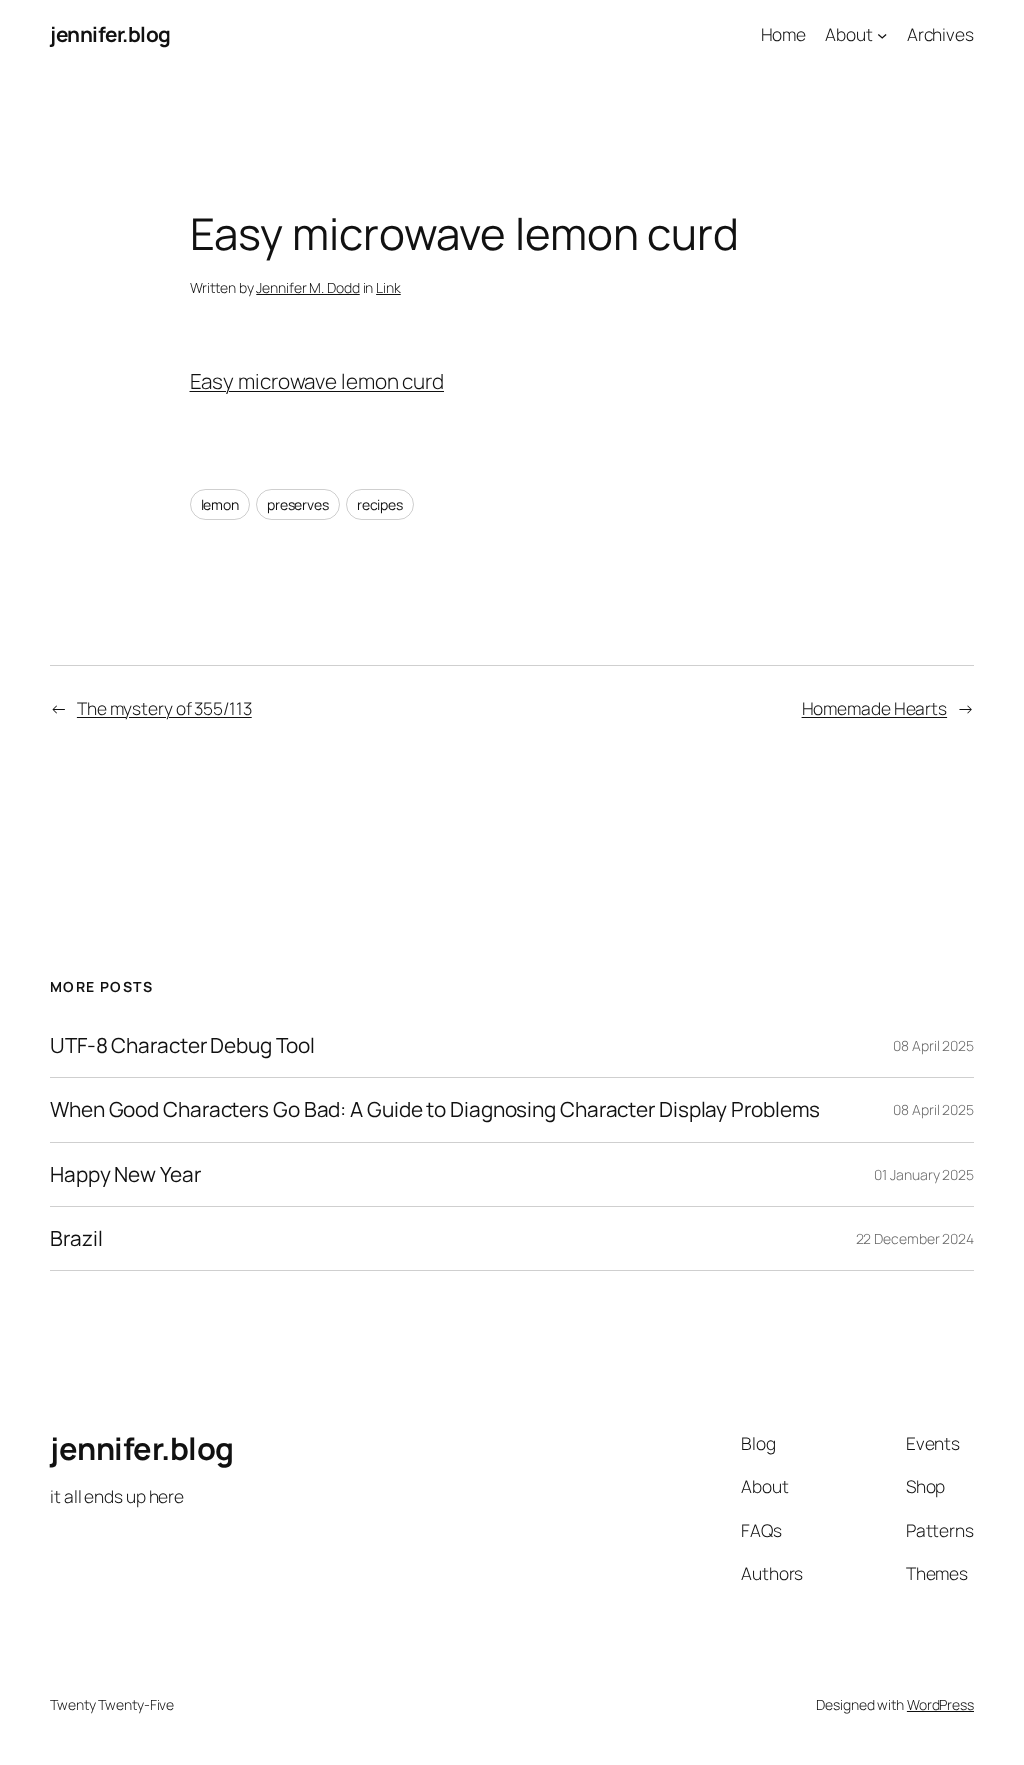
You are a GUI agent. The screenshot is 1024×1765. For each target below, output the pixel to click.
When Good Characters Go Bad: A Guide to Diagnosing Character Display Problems (435, 1109)
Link (388, 287)
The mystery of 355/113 (164, 708)
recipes (380, 504)
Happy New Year (125, 1174)
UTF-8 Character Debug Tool (182, 1045)
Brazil (76, 1238)
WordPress (940, 1704)
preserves (298, 504)
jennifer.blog (110, 34)
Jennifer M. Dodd (307, 287)
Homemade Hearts (875, 708)
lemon (220, 504)
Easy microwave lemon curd (317, 381)
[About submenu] (882, 34)
